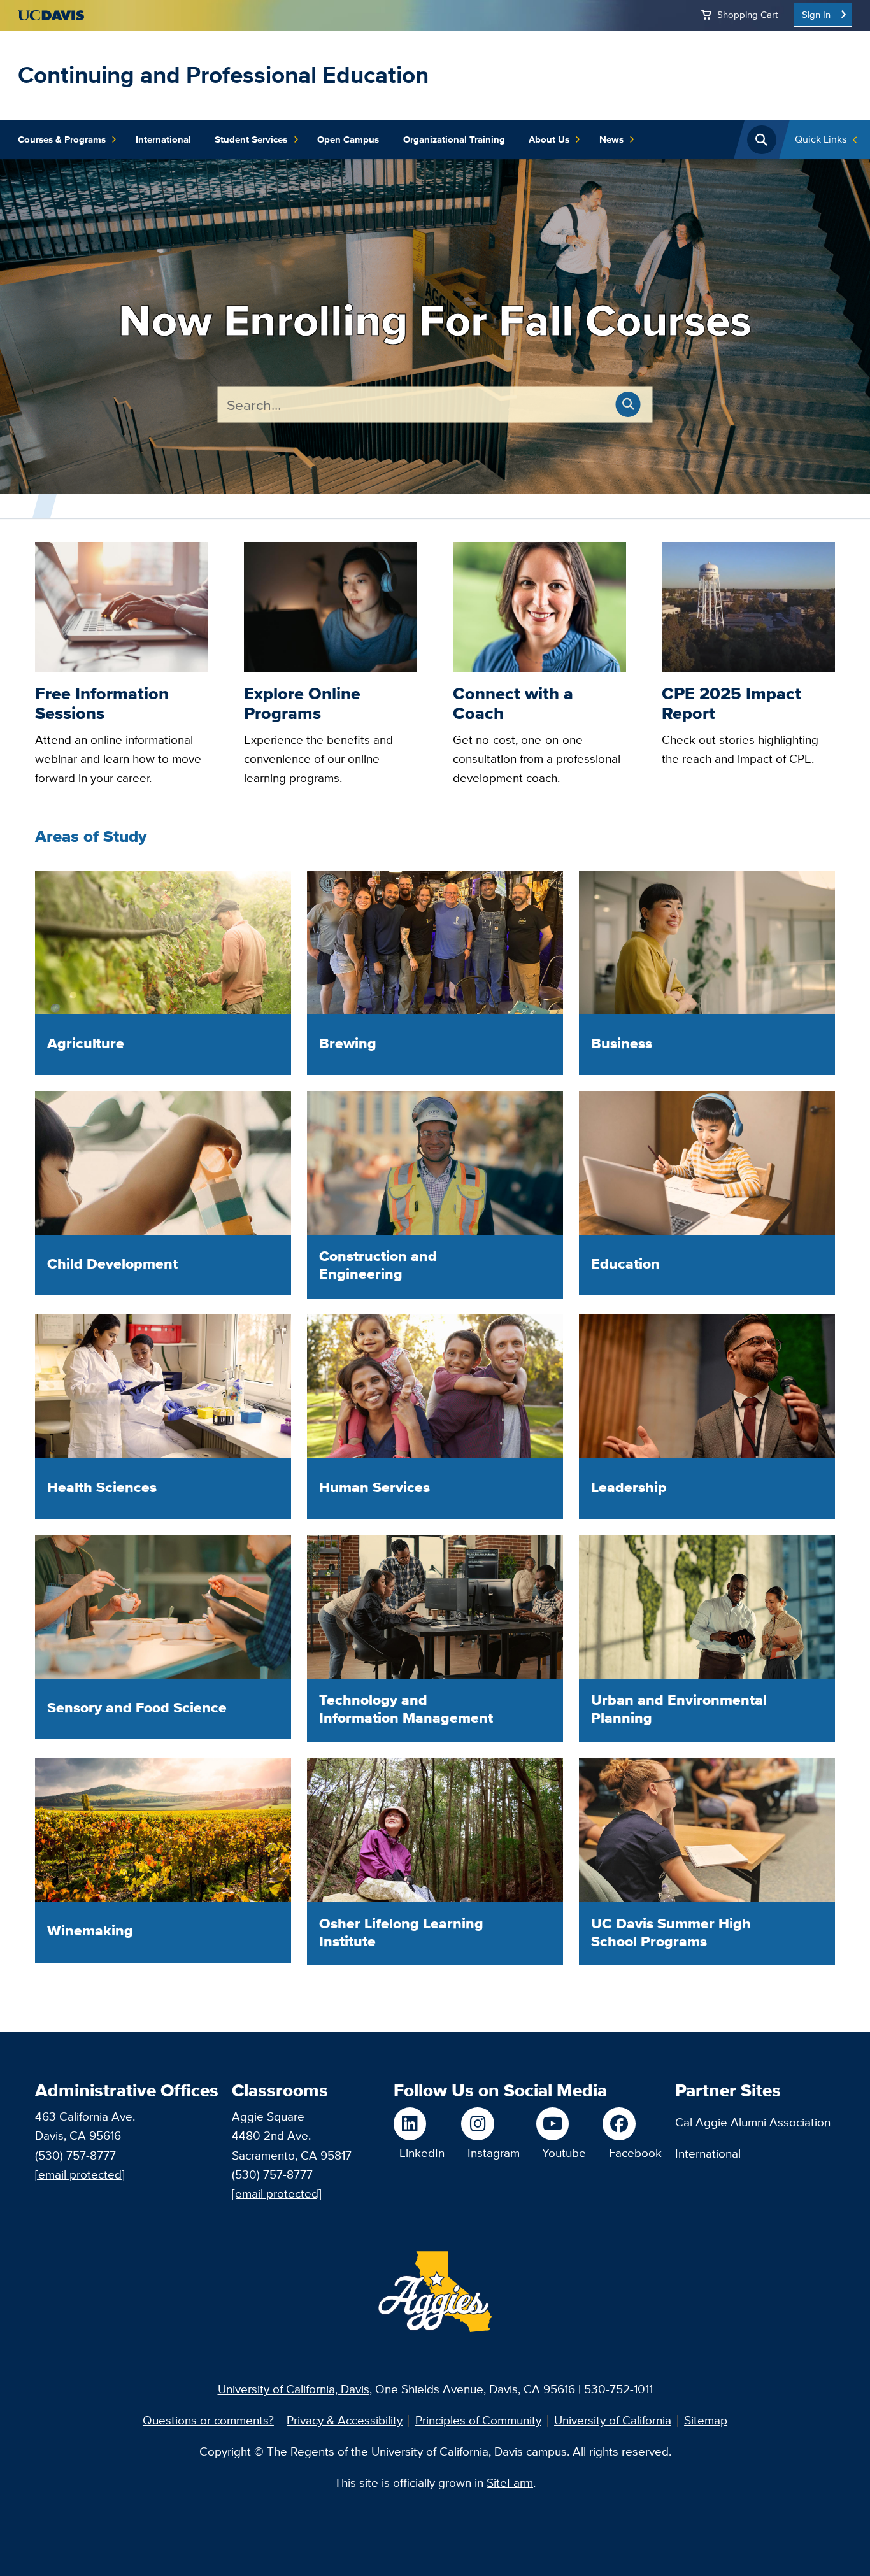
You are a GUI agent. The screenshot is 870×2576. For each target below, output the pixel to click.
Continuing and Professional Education (223, 75)
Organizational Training (454, 139)
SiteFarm (510, 2483)
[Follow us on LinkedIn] (419, 2124)
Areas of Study (91, 836)
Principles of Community (478, 2420)
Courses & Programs (62, 139)
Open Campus (348, 139)
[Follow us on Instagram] (490, 2124)
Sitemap (706, 2420)
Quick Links (821, 139)
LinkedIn (422, 2153)
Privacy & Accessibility (345, 2420)
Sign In (816, 14)
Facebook (635, 2153)
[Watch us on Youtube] (561, 2124)
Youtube (564, 2153)
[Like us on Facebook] (632, 2124)
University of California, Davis (294, 2389)
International (163, 139)
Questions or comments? (208, 2420)
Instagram (494, 2153)
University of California (613, 2420)
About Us (549, 139)
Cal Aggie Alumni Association (753, 2122)
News (611, 139)
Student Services (251, 139)
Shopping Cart (747, 14)
